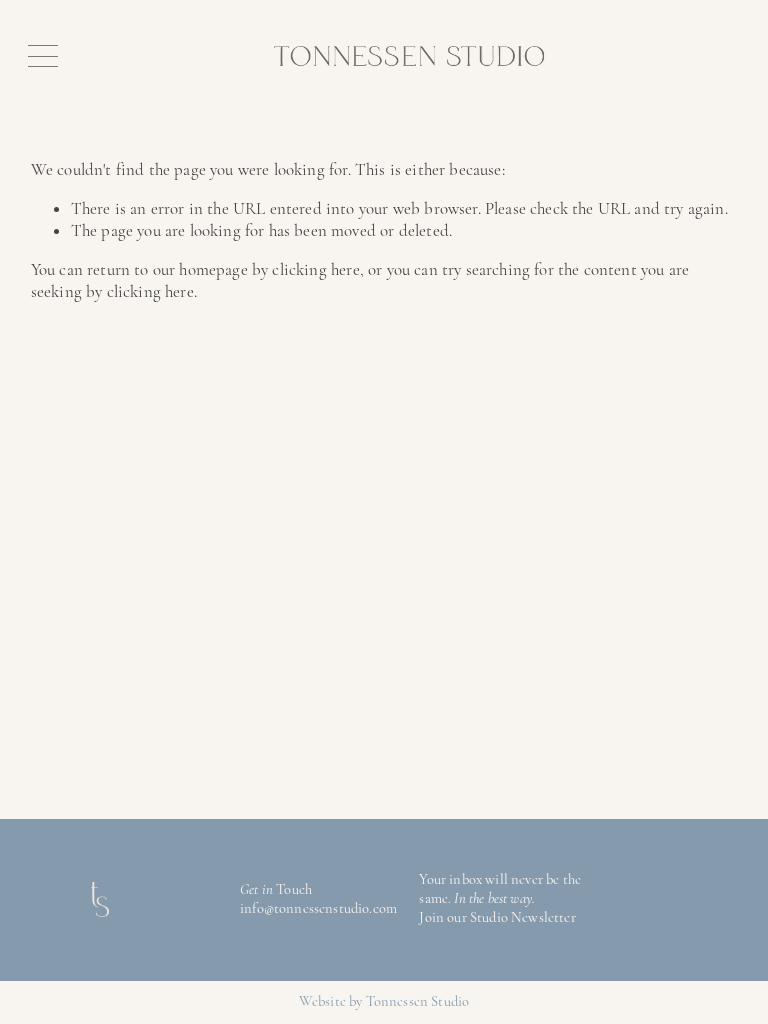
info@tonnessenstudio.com (318, 908)
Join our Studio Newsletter (497, 917)
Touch (294, 889)
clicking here (315, 269)
